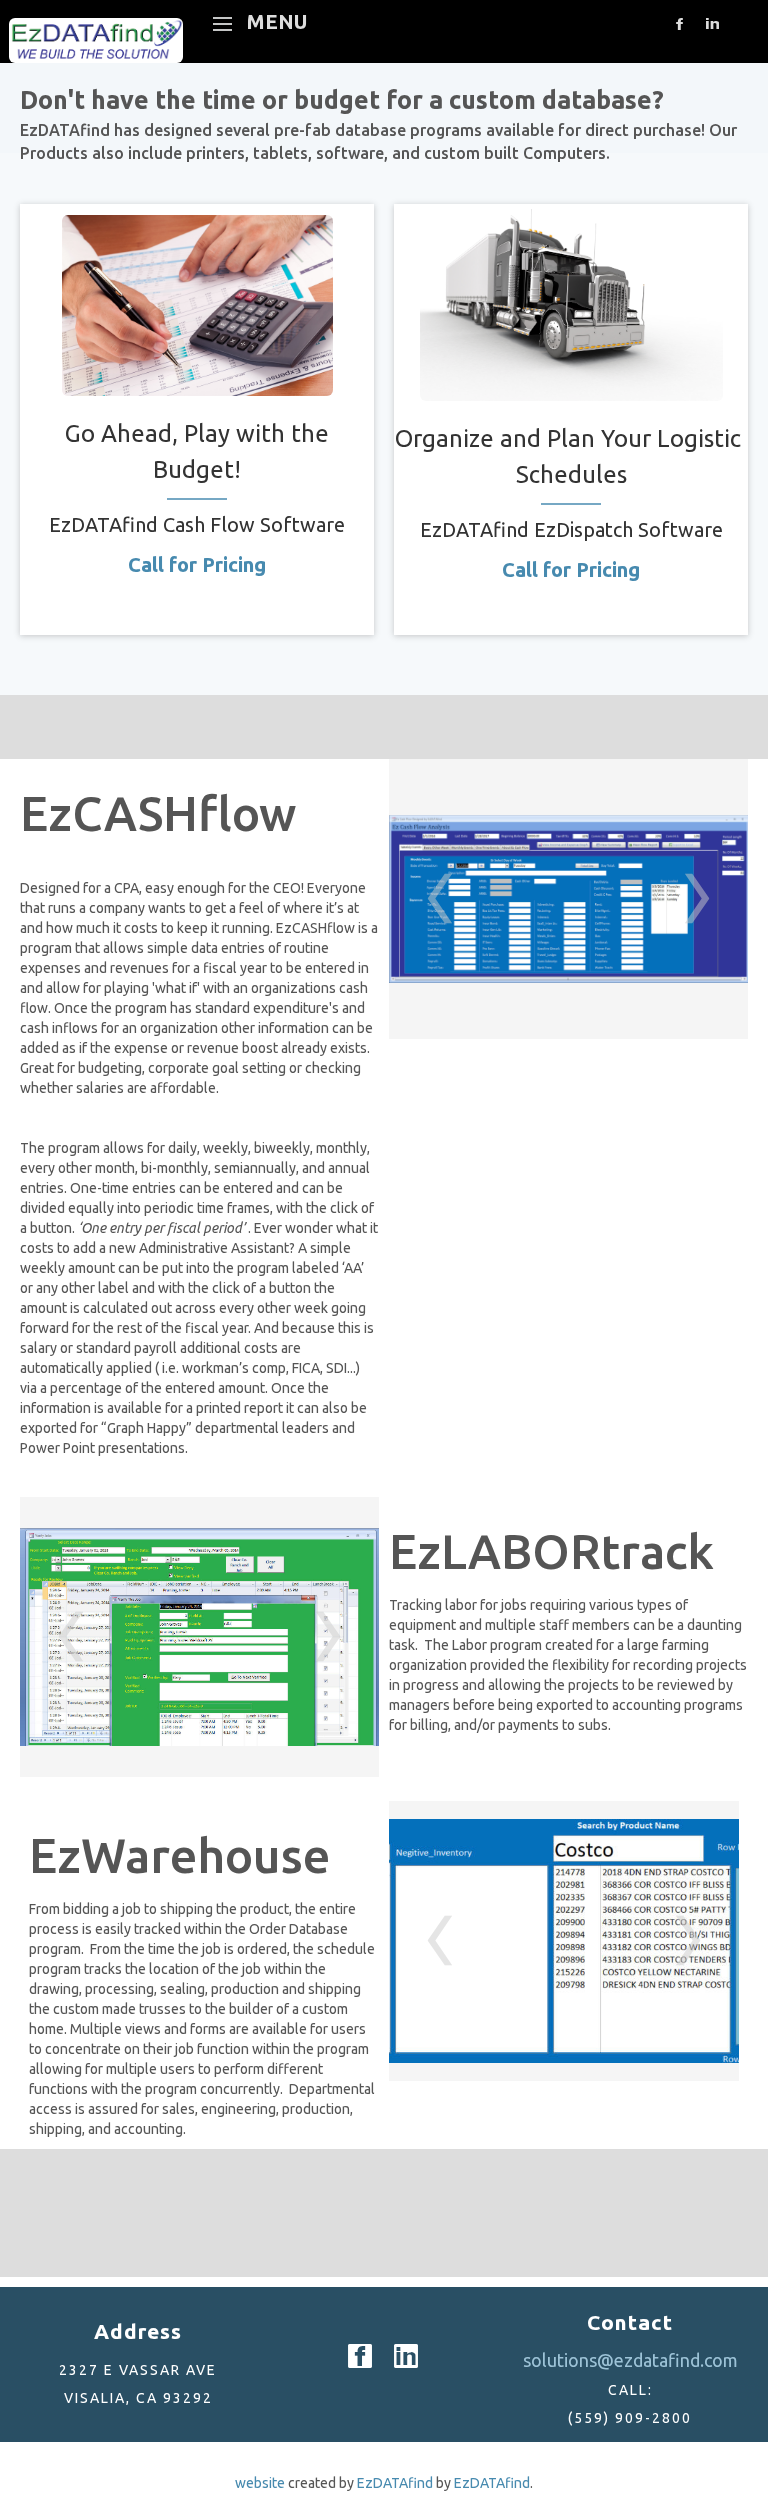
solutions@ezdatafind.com (630, 2360)
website (260, 2483)
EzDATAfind (395, 2483)
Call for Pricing (197, 564)
